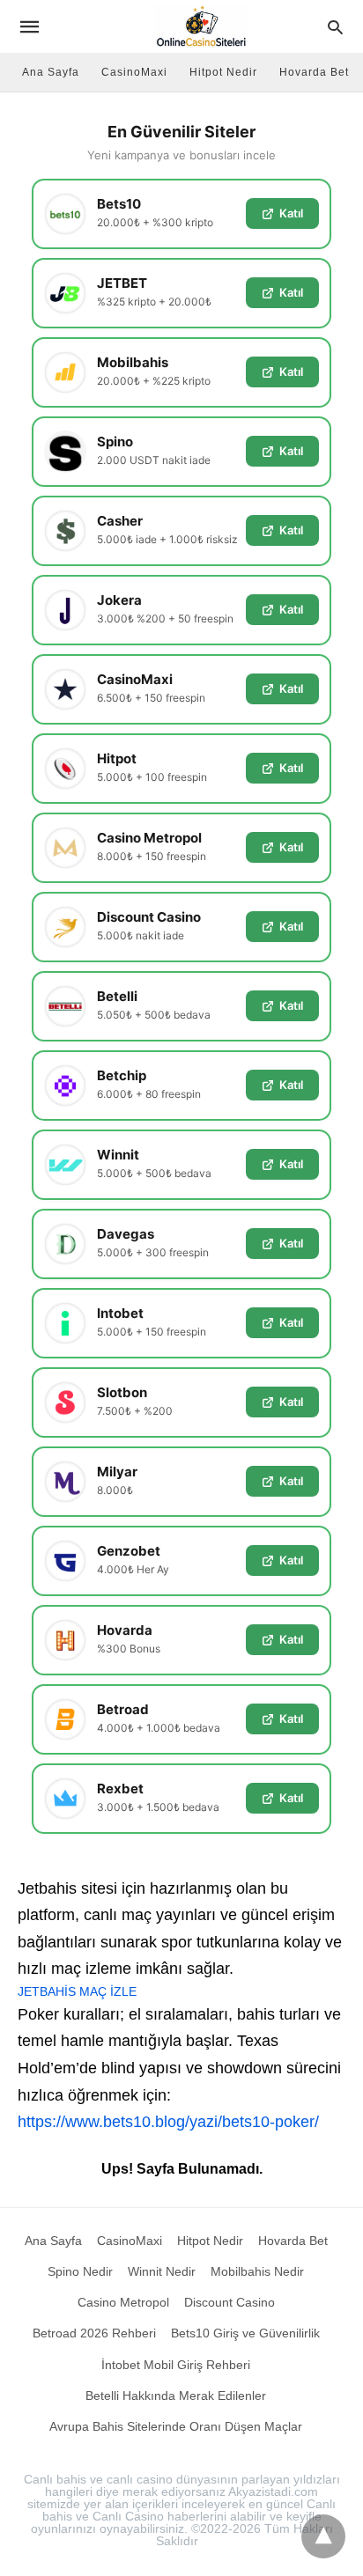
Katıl (291, 213)
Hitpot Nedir (223, 72)
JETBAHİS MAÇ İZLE (77, 1991)
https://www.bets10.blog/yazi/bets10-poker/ (168, 2122)
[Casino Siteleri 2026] (201, 26)
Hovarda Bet (314, 72)
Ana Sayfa (51, 72)
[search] (335, 27)
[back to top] (323, 2536)
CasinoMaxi (134, 72)
